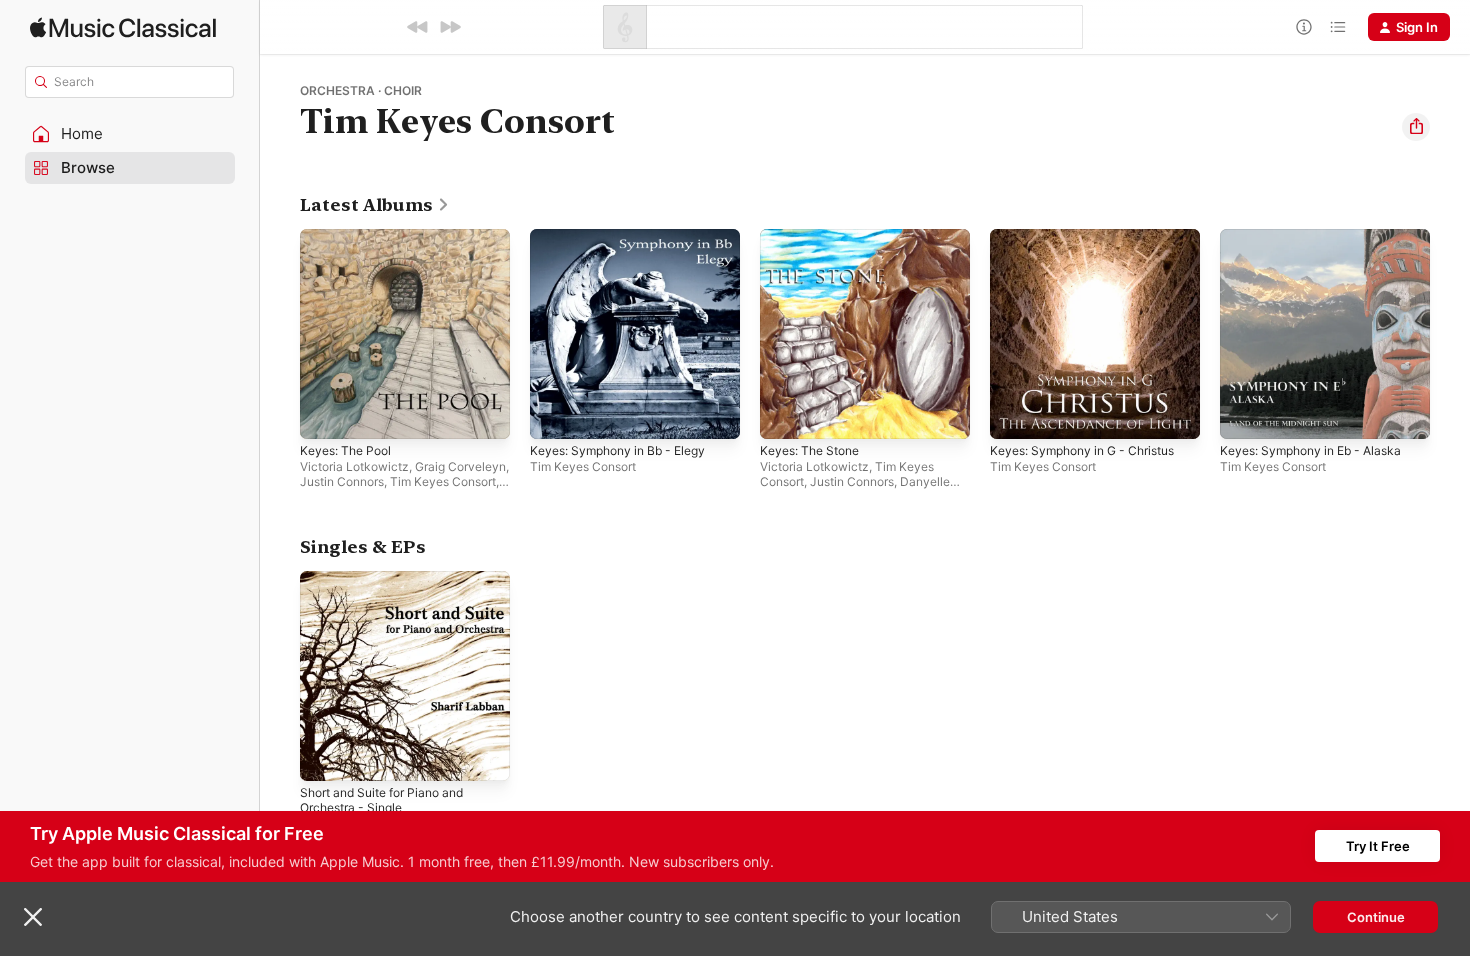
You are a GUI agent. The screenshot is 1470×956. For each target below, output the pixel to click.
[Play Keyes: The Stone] (785, 414)
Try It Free (1378, 846)
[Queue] (1338, 27)
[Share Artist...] (1416, 127)
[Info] (1304, 27)
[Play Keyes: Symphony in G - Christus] (1015, 414)
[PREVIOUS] (418, 27)
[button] (130, 134)
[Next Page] (1450, 334)
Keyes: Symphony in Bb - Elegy (626, 237)
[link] (375, 205)
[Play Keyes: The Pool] (325, 414)
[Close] (33, 917)
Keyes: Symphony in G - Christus (1092, 237)
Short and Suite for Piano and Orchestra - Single (392, 587)
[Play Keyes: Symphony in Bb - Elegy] (555, 414)
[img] (123, 27)
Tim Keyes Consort (443, 481)
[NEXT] (450, 27)
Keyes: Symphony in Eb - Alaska (1319, 237)
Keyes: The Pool (350, 237)
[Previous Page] (280, 334)
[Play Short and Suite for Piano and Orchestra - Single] (325, 756)
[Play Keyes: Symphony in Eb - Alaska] (1245, 414)
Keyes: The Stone (815, 237)
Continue (1376, 917)
